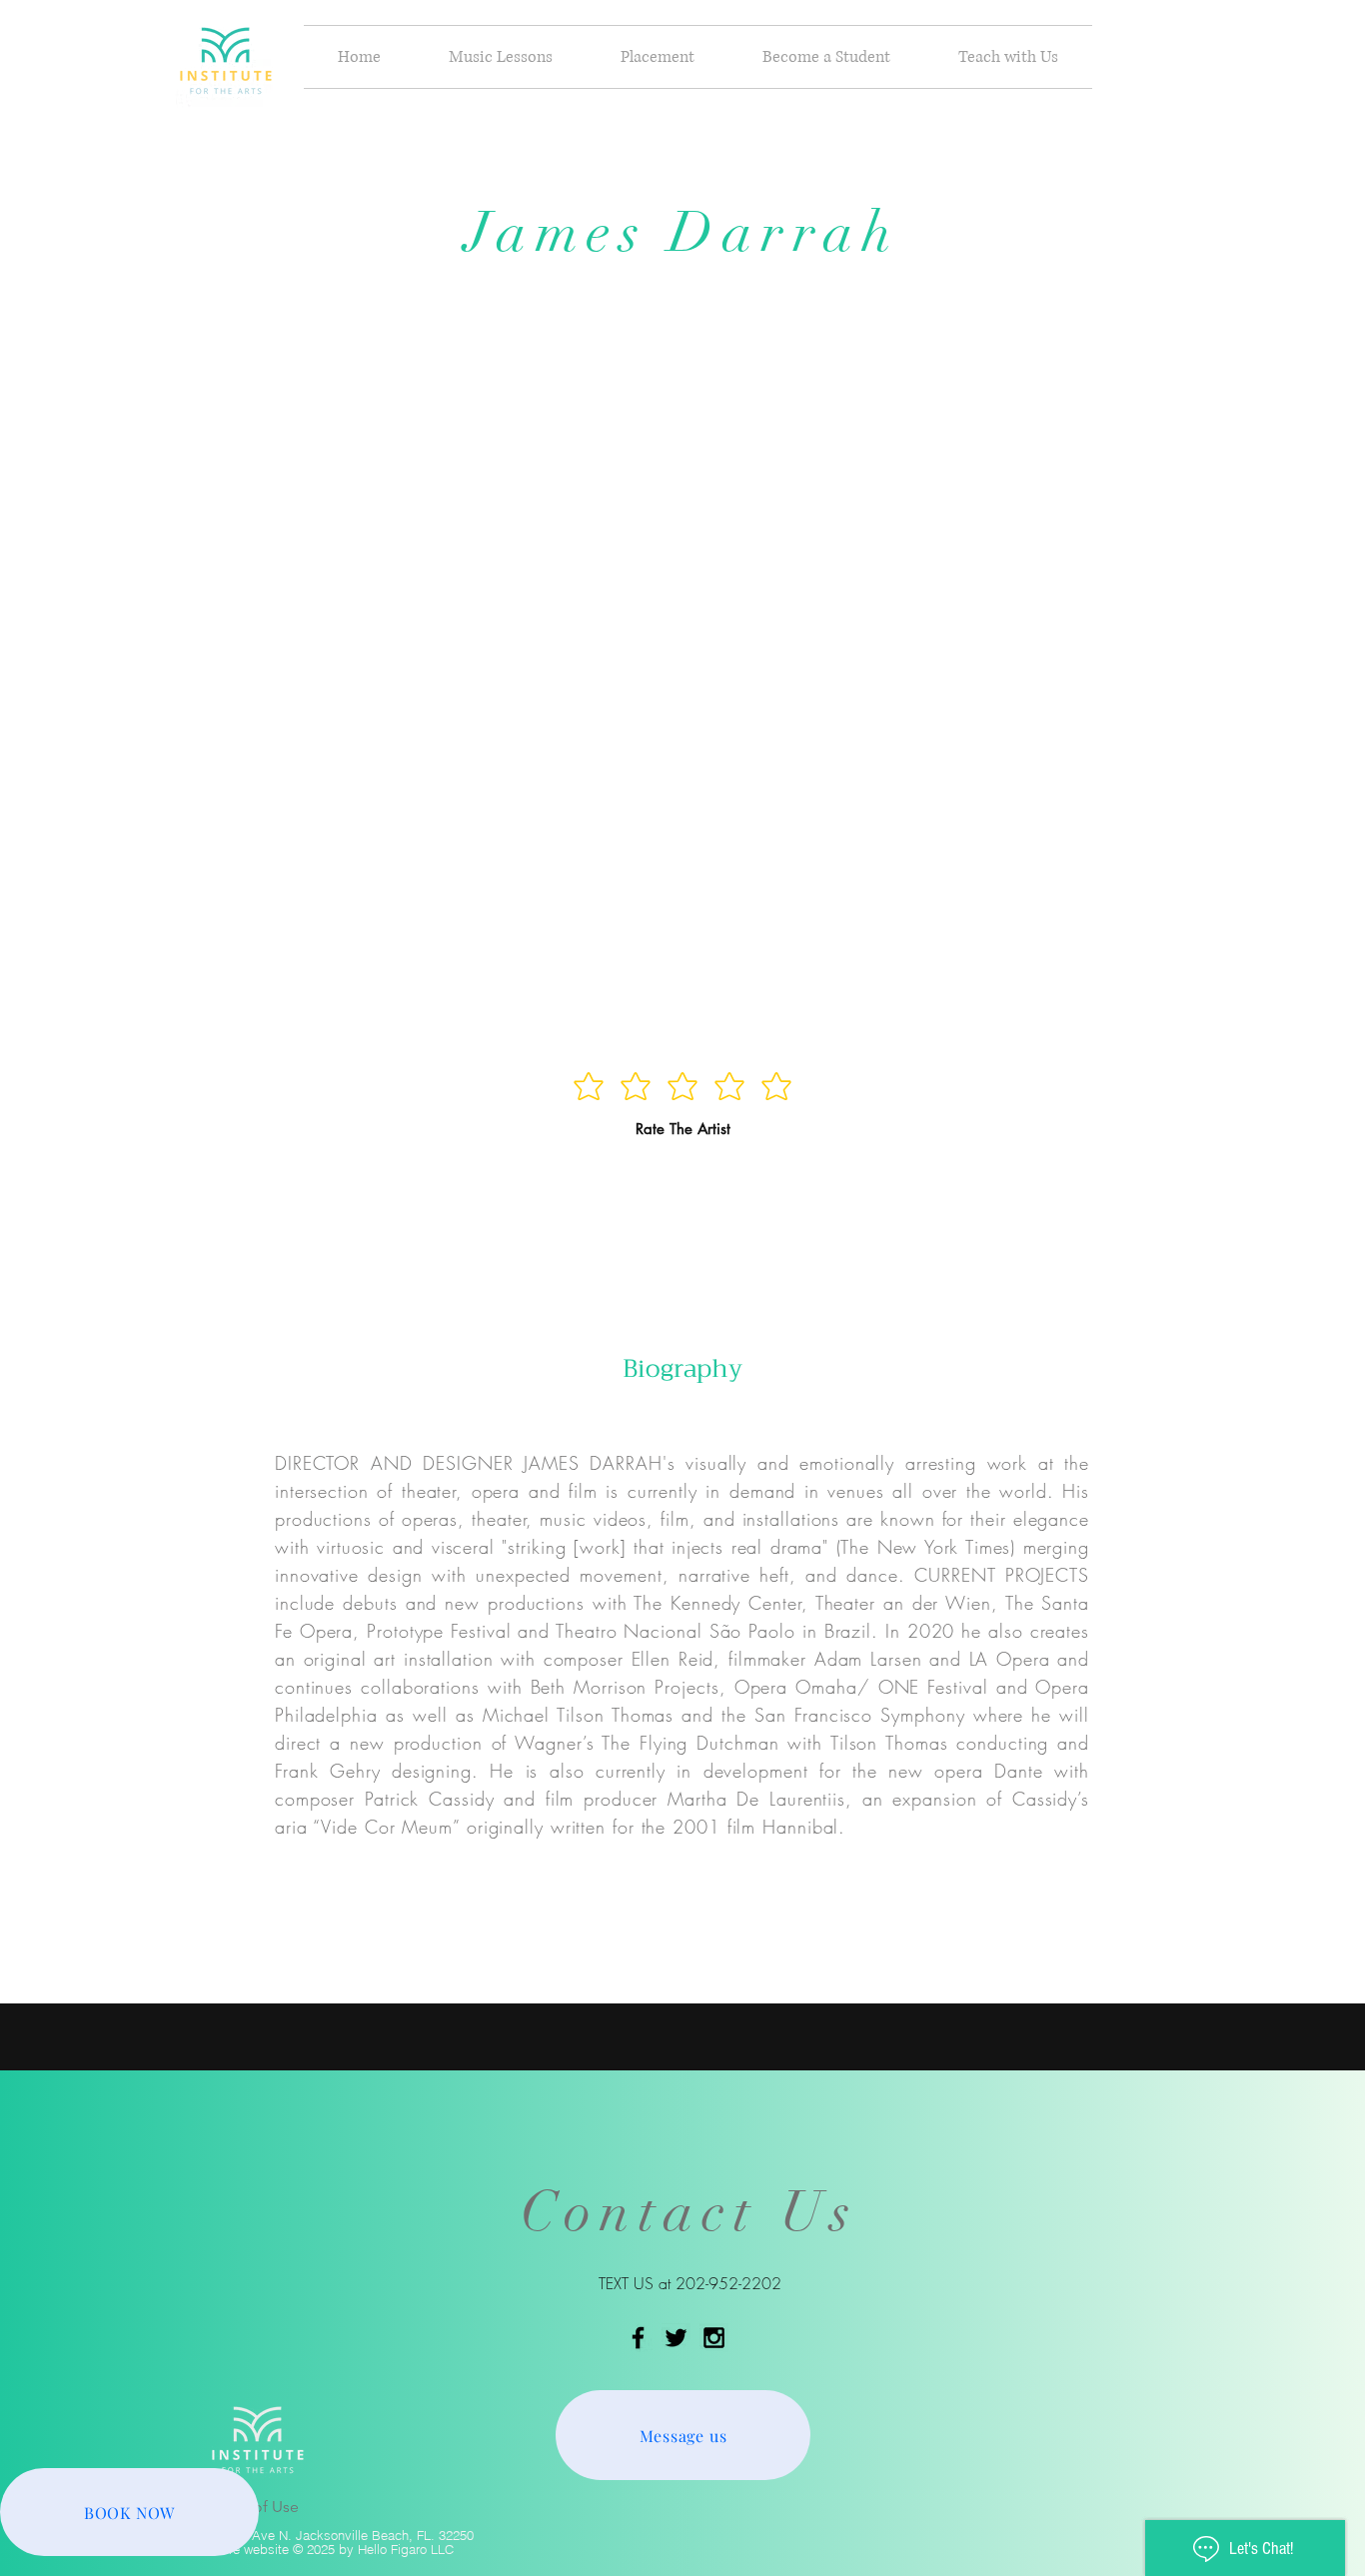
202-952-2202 (728, 2283)
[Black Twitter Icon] (676, 2338)
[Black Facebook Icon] (638, 2338)
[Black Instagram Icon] (714, 2338)
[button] (501, 57)
